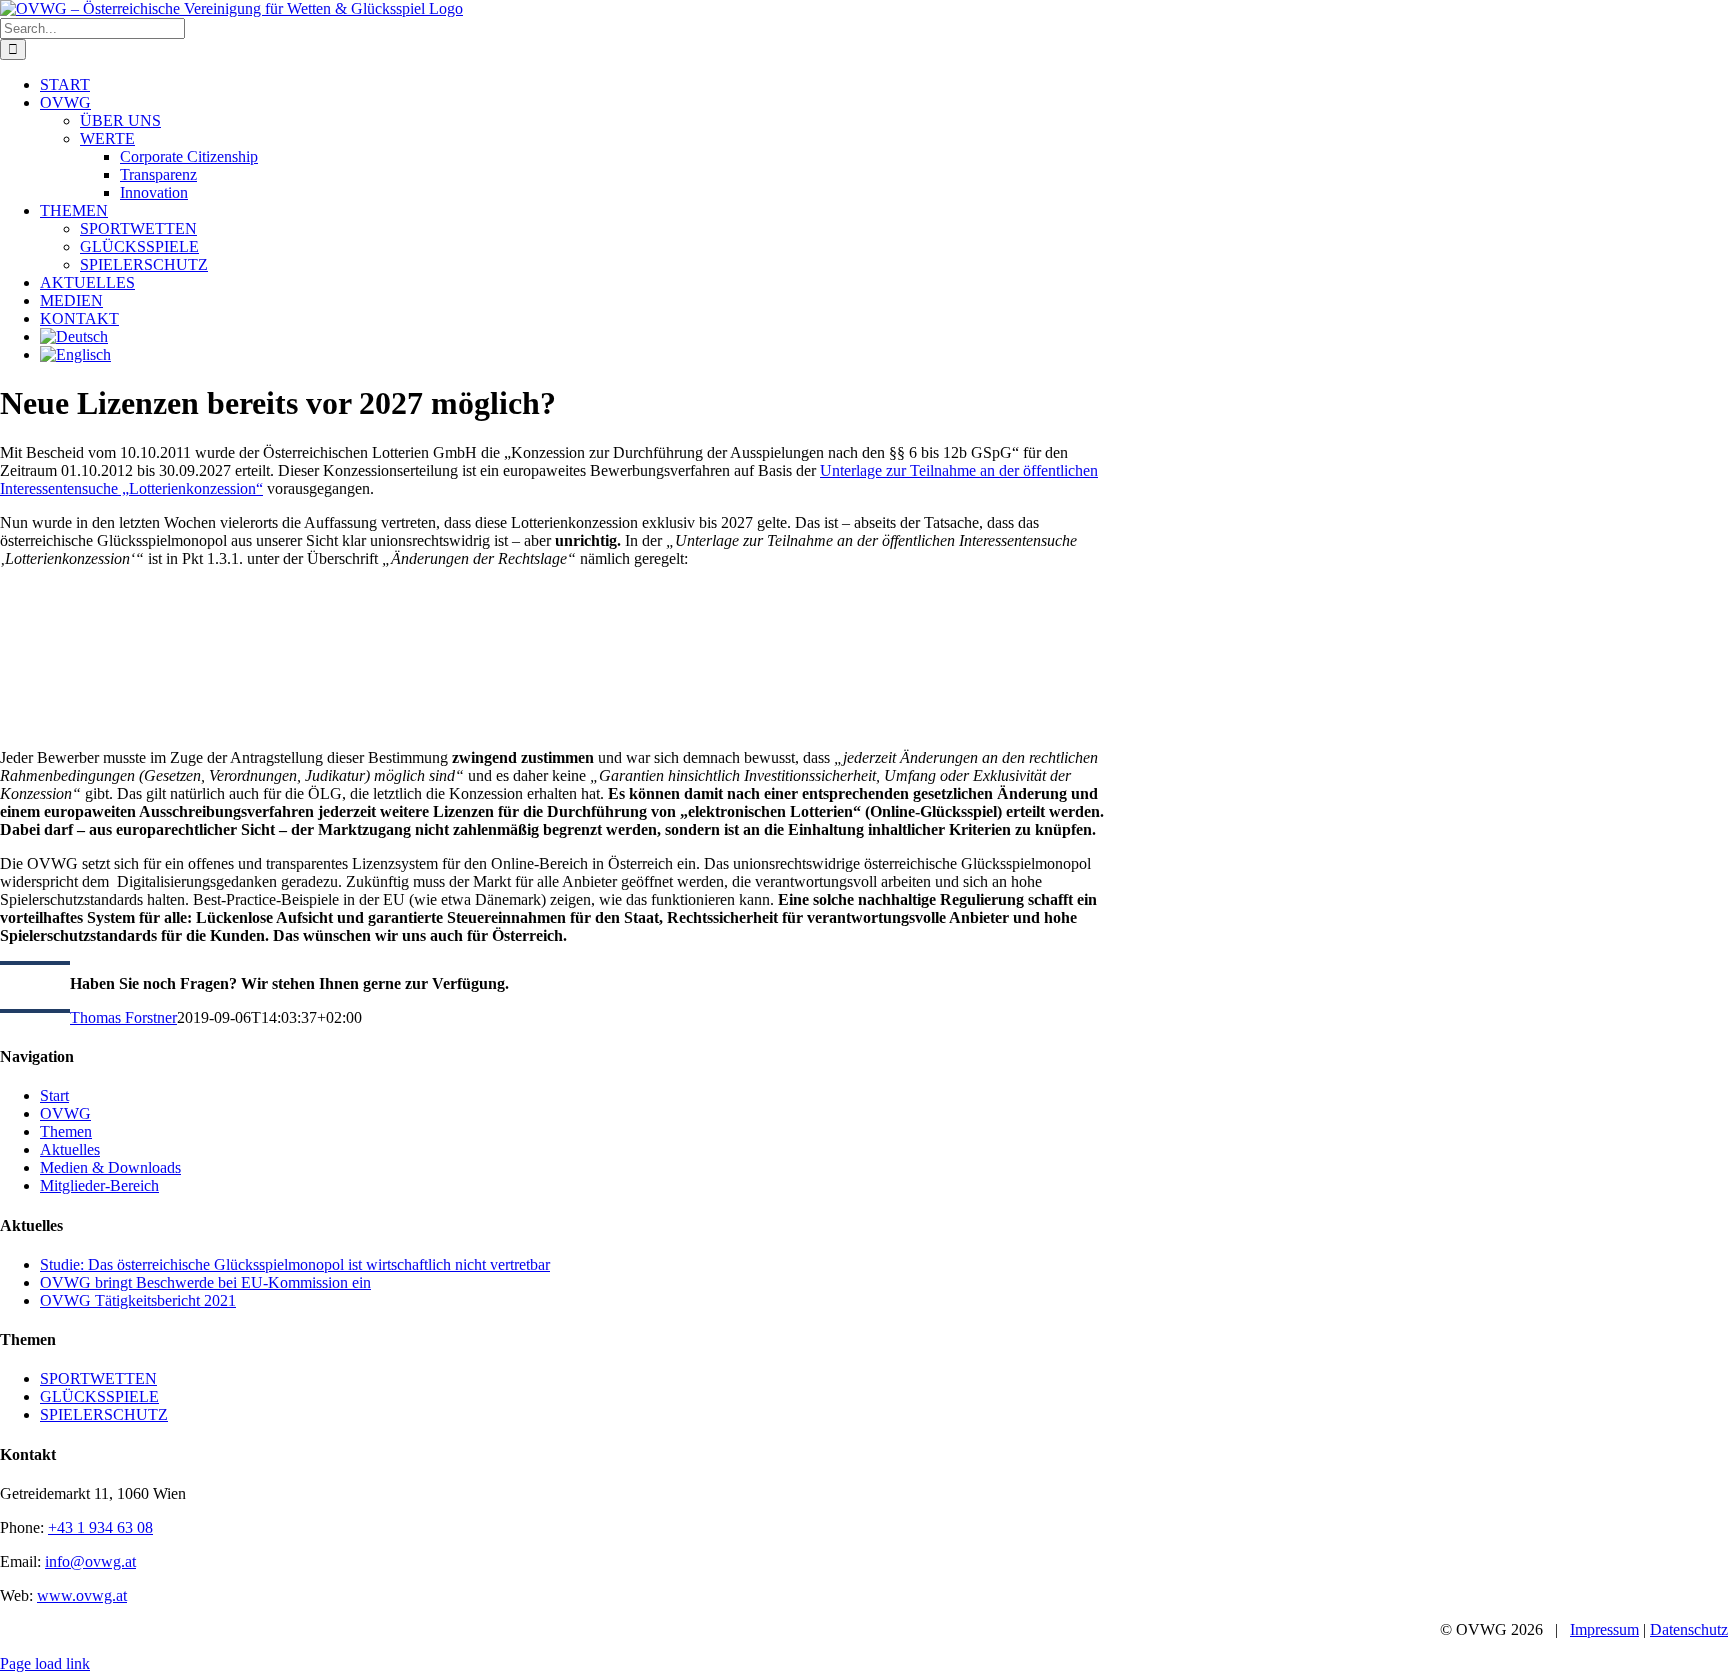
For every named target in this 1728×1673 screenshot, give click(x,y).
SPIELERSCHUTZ (104, 1414)
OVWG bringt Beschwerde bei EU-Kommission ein (205, 1282)
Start (54, 1095)
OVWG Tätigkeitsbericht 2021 (138, 1300)
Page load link (45, 1663)
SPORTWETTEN (98, 1378)
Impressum (1604, 1629)
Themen (66, 1131)
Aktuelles (70, 1149)
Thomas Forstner (123, 1017)
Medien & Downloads (110, 1167)
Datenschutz (1689, 1629)
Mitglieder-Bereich (99, 1185)
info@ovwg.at (90, 1561)
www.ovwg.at (82, 1595)
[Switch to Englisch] (75, 354)
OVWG (65, 1113)
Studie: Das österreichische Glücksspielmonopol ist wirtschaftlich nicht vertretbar (295, 1264)
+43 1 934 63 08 (100, 1527)
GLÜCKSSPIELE (99, 1396)
